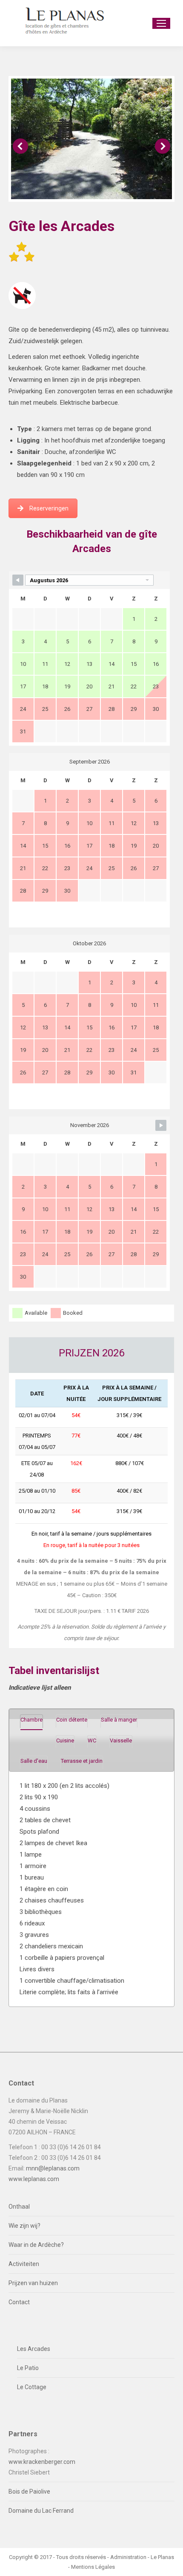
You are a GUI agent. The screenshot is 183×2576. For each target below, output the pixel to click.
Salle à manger (119, 1720)
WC (92, 1740)
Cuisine (65, 1740)
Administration (128, 2557)
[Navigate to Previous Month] (18, 580)
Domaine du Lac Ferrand (41, 2511)
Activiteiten (24, 2264)
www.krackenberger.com (42, 2462)
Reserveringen (49, 508)
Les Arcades (34, 2349)
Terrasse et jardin (82, 1761)
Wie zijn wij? (24, 2226)
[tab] (31, 1721)
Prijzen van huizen (33, 2283)
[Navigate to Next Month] (161, 1125)
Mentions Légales (93, 2567)
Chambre (31, 1720)
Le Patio (28, 2368)
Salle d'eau (34, 1761)
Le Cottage (32, 2387)
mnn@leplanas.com (53, 2168)
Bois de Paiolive (29, 2491)
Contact (19, 2302)
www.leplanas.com (34, 2179)
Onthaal (19, 2207)
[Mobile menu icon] (161, 23)
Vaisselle (121, 1740)
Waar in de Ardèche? (36, 2245)
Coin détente (72, 1720)
